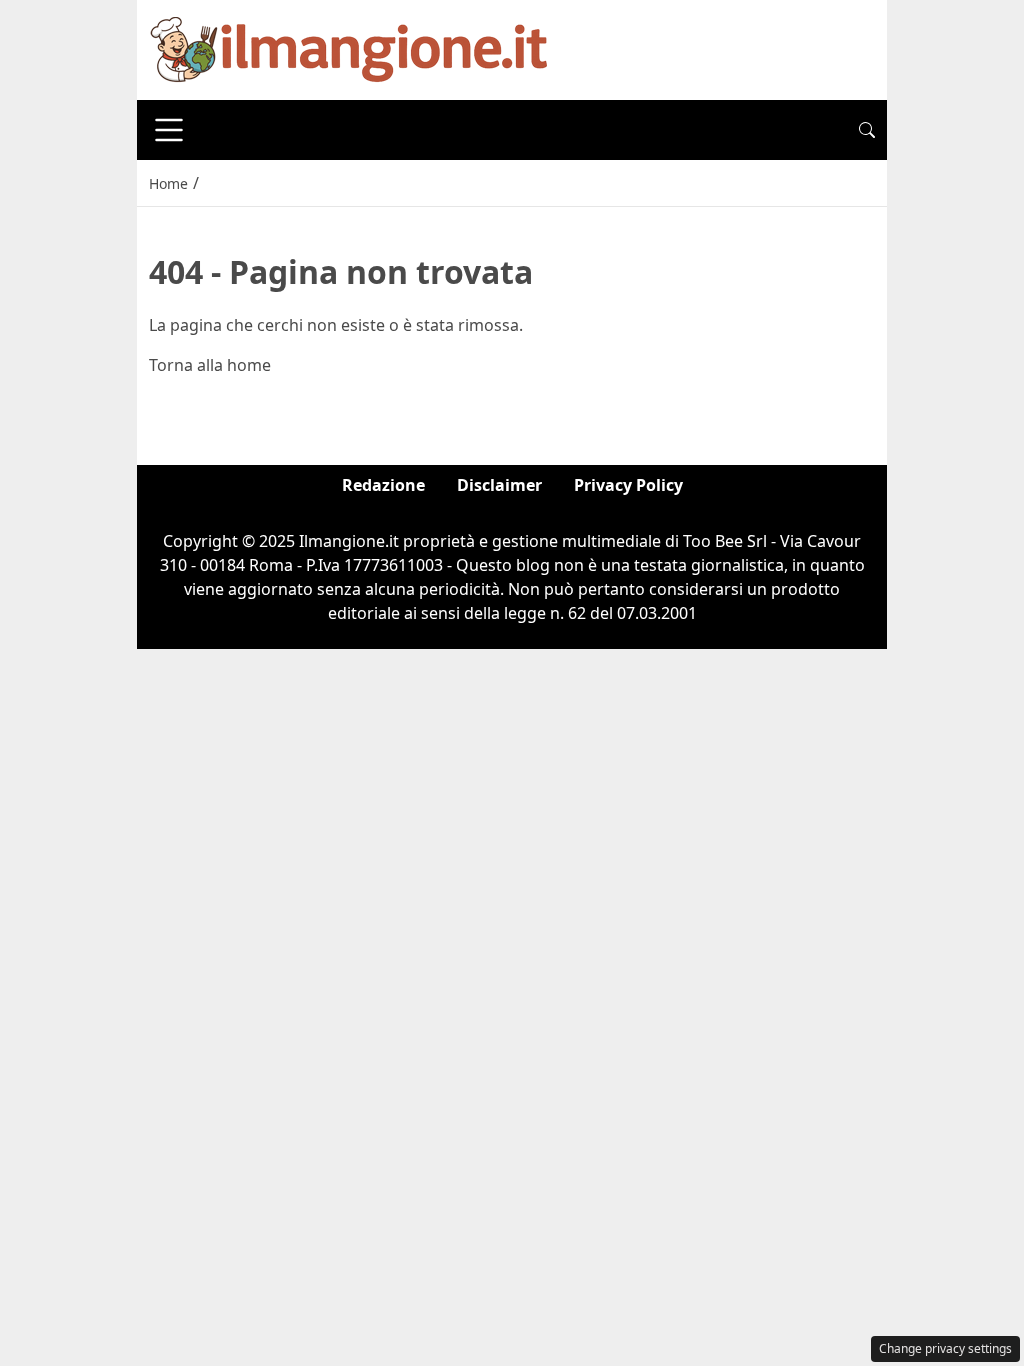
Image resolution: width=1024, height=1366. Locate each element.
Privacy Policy (628, 485)
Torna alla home (210, 365)
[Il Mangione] (349, 48)
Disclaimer (499, 485)
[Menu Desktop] (169, 130)
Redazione (383, 485)
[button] (867, 130)
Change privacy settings (945, 1348)
